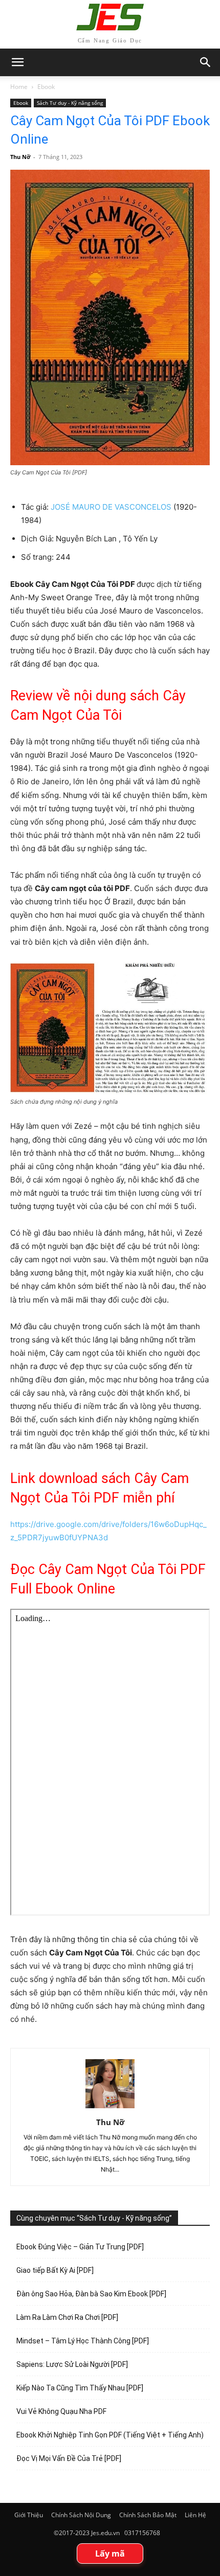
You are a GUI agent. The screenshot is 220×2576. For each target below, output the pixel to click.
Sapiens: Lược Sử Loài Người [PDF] (72, 2364)
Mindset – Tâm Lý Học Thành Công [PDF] (83, 2341)
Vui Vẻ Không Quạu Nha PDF (61, 2411)
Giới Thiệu (29, 2515)
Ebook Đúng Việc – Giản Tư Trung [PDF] (80, 2247)
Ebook (46, 87)
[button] (206, 62)
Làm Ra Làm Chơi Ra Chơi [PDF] (67, 2317)
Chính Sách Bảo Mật (148, 2515)
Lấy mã (110, 2554)
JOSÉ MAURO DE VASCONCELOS (111, 507)
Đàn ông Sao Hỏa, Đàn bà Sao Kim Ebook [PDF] (91, 2294)
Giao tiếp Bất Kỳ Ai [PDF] (55, 2270)
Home (19, 87)
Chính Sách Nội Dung (81, 2515)
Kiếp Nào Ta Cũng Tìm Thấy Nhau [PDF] (80, 2388)
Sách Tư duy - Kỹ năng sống (70, 103)
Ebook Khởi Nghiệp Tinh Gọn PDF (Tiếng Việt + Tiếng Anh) (110, 2435)
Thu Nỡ (20, 157)
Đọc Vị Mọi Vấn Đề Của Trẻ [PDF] (69, 2458)
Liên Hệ (195, 2515)
